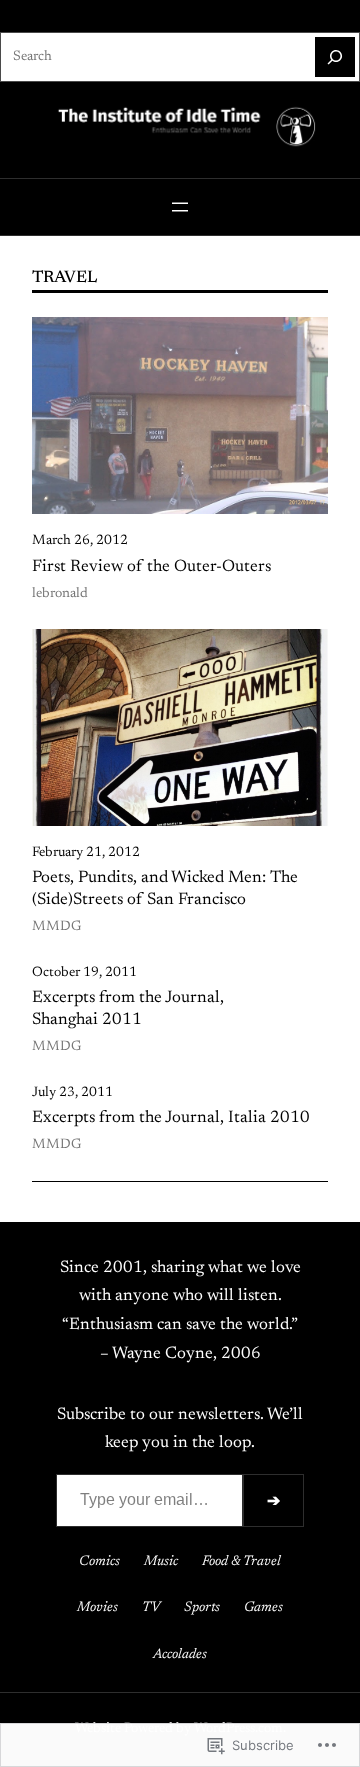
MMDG (56, 927)
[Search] (335, 57)
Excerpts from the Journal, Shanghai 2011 (128, 1009)
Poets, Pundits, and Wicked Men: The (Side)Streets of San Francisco (165, 889)
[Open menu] (180, 207)
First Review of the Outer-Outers (151, 567)
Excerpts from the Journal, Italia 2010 (171, 1118)
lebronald (60, 594)
